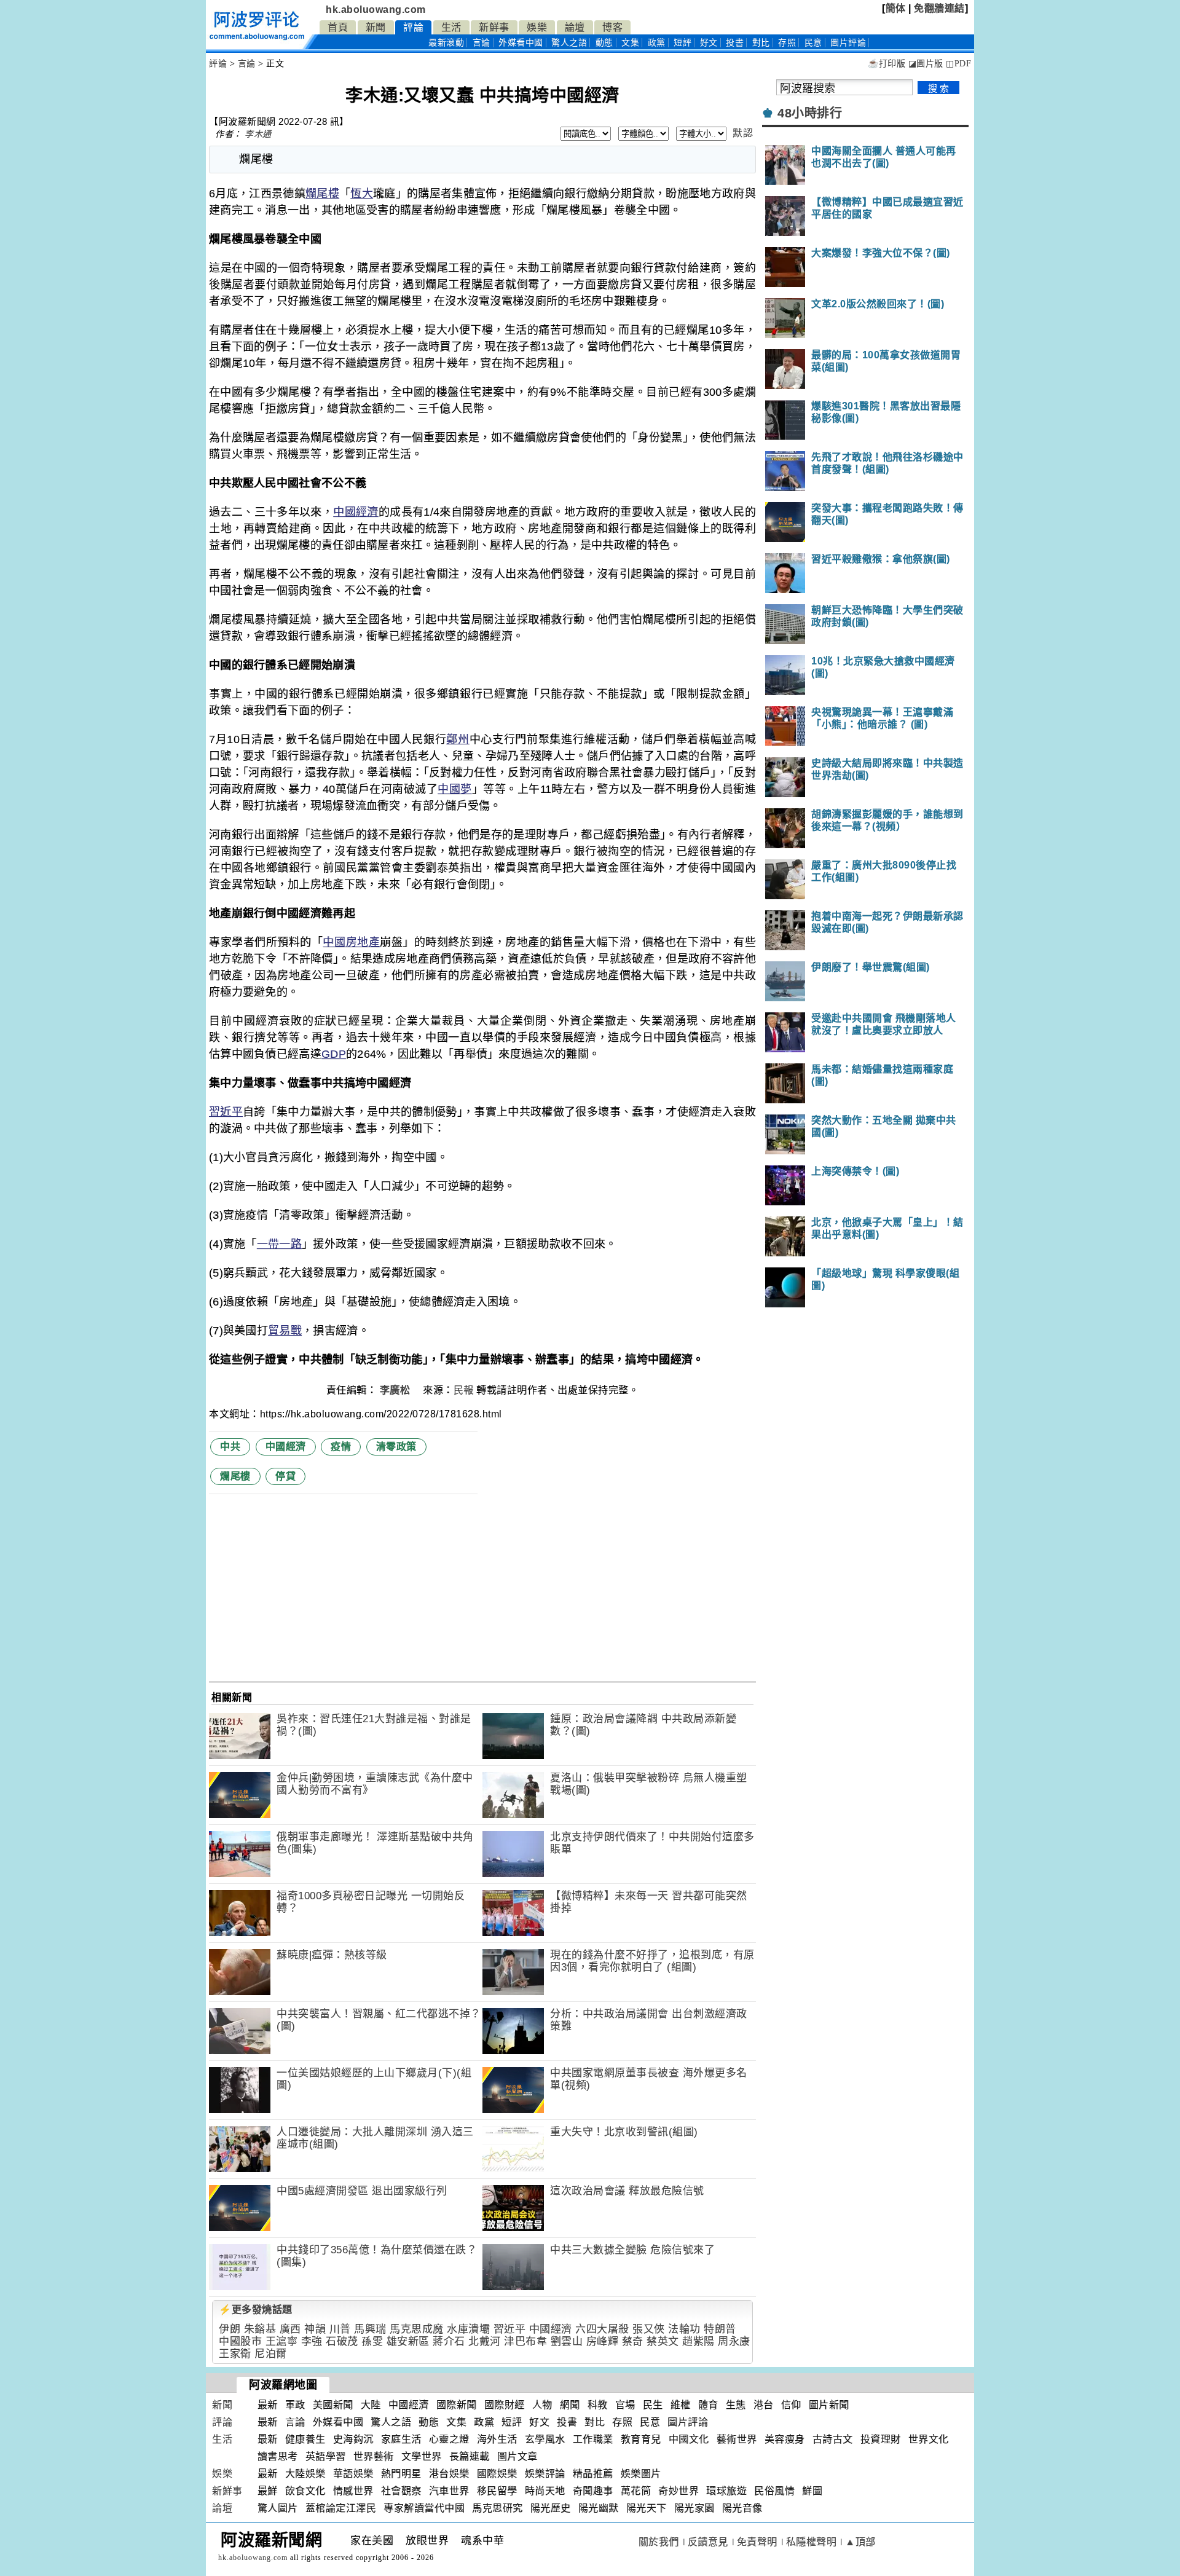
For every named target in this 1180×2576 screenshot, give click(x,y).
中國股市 (240, 2342)
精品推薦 (593, 2474)
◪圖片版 (926, 64)
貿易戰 (285, 1331)
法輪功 (684, 2329)
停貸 (285, 1476)
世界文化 (929, 2439)
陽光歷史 (551, 2508)
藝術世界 (737, 2439)
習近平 (226, 1112)
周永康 (734, 2342)
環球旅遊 (726, 2491)
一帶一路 (279, 1244)
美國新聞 (333, 2405)
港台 (764, 2405)
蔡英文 (663, 2342)
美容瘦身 (785, 2439)
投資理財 (881, 2439)
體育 (708, 2405)
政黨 (657, 43)
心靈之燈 (449, 2439)
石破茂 (342, 2342)
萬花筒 (636, 2491)
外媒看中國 (521, 43)
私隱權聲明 (812, 2542)
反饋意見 (708, 2542)
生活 (451, 27)
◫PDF (958, 64)
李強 (312, 2342)
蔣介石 (449, 2342)
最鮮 (268, 2491)
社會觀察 (401, 2491)
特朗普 (720, 2329)
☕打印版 (887, 64)
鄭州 (458, 739)
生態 (736, 2405)
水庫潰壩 (468, 2329)
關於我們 (659, 2542)
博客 (612, 27)
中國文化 (689, 2439)
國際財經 (505, 2405)
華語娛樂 (353, 2474)
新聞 (376, 27)
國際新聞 (457, 2405)
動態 (604, 43)
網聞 (570, 2405)
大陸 (371, 2405)
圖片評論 (688, 2422)
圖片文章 (517, 2456)
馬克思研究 (498, 2508)
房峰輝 (603, 2342)
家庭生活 (401, 2439)
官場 (625, 2405)
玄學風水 (545, 2439)
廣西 (290, 2329)
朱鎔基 (260, 2329)
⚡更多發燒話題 (256, 2310)
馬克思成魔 (417, 2329)
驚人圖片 (278, 2508)
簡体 (896, 8)
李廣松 (396, 1390)
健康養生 (305, 2439)
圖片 (848, 43)
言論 (482, 43)
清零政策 (396, 1447)
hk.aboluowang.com (376, 10)
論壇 (575, 27)
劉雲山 (567, 2342)
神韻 (315, 2329)
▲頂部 (860, 2542)
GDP (334, 1054)
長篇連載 (470, 2456)
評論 (413, 27)
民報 (464, 1390)
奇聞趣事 (593, 2491)
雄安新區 (408, 2342)
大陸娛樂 (305, 2474)
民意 (813, 43)
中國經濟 (356, 512)
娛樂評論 (545, 2474)
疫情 (341, 1447)
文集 (630, 43)
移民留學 (497, 2491)
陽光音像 (742, 2508)
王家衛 (235, 2354)
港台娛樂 (449, 2474)
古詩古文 (833, 2439)
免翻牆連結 (939, 8)
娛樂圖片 (641, 2474)
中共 (230, 1447)
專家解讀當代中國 (424, 2508)
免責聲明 (757, 2542)
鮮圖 (812, 2491)
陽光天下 (647, 2508)
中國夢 (454, 789)
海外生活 (497, 2439)
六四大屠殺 (602, 2329)
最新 (446, 43)
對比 (761, 43)
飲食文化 (305, 2491)
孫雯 (372, 2342)
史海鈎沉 (353, 2439)
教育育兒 (641, 2439)
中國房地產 (351, 942)
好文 (709, 43)
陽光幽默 (599, 2508)
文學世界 (422, 2456)
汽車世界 (449, 2491)
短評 (682, 43)
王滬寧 (282, 2342)
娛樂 (537, 27)
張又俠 (649, 2329)
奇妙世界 (678, 2491)
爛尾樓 (322, 194)
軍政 (295, 2405)
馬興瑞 (370, 2329)
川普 (340, 2329)
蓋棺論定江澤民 (341, 2508)
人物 (542, 2405)
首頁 (338, 27)
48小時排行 (810, 113)
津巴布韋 (525, 2342)
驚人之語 (569, 43)
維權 (681, 2405)
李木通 (258, 134)
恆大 (362, 194)
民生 (653, 2405)
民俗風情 (774, 2491)
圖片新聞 (829, 2405)
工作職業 (593, 2439)
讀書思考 (278, 2456)
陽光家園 (694, 2508)
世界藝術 (374, 2456)
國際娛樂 (497, 2474)
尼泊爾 (271, 2354)
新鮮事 (494, 27)
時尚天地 (545, 2491)
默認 (743, 133)
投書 (735, 43)
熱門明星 (401, 2474)
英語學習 (326, 2456)
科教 (598, 2405)
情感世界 (353, 2491)
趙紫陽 (698, 2342)
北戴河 (485, 2342)
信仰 (791, 2405)
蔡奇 (633, 2342)
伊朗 (230, 2329)
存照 (787, 43)
